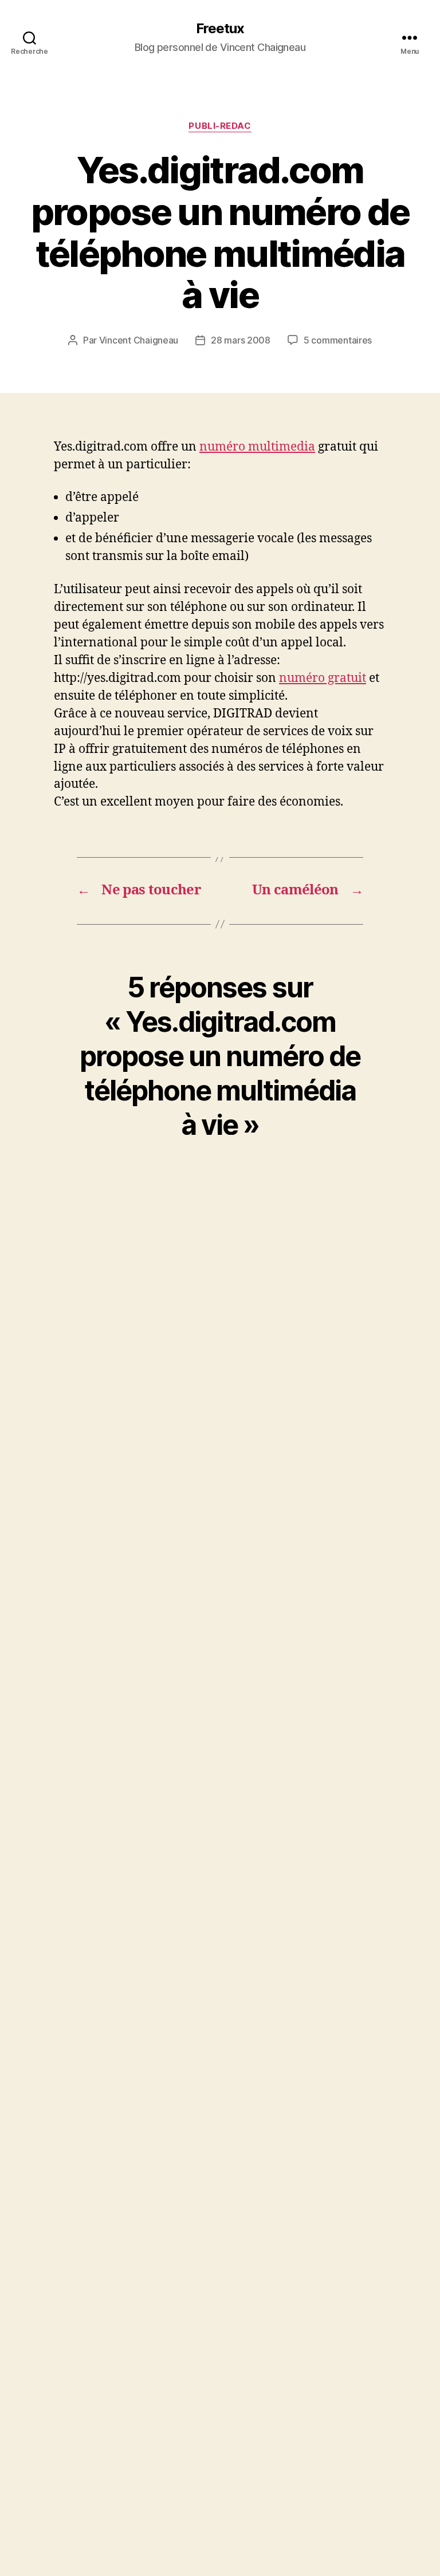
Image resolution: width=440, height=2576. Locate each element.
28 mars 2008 (241, 340)
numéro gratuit (323, 678)
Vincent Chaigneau (139, 340)
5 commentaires (338, 340)
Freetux (220, 29)
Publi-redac (220, 126)
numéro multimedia (257, 447)
